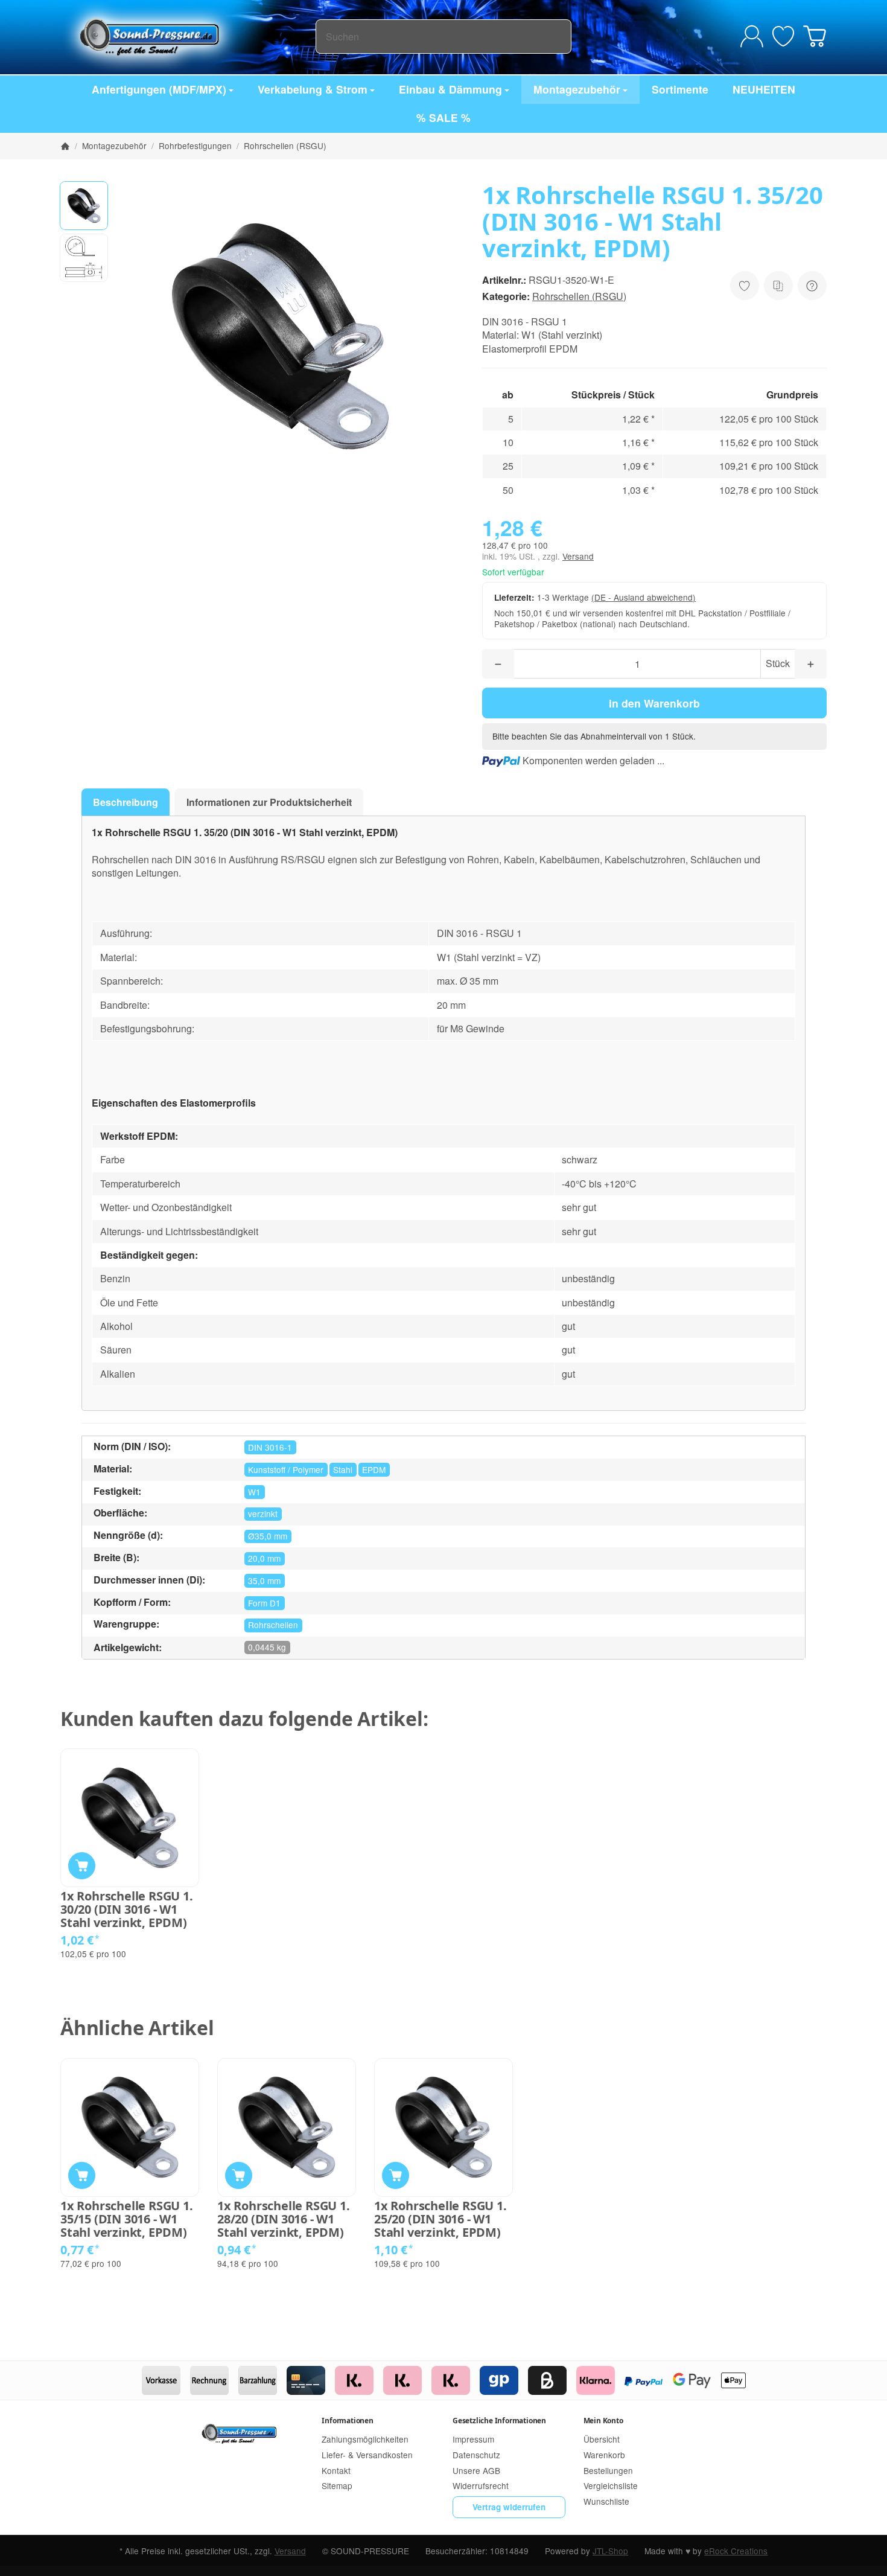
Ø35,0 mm (268, 1536)
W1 (254, 1492)
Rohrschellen (273, 1625)
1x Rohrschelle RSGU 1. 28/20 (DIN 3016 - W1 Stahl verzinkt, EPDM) (284, 2219)
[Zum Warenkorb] (815, 36)
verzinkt (263, 1513)
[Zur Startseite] (188, 36)
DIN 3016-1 (270, 1447)
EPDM (374, 1469)
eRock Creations (736, 2551)
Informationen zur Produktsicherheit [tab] (269, 802)
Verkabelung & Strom (313, 89)
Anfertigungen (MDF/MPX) (159, 89)
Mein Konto (603, 2421)
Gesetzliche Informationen (499, 2421)
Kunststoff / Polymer (286, 1469)
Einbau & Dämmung (450, 89)
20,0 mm (264, 1558)
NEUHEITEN (764, 89)
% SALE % (443, 117)
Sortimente (680, 89)
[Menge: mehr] (811, 664)
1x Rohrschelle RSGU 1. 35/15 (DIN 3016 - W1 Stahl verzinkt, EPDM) (127, 2219)
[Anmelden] (752, 36)
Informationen (347, 2421)
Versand (578, 556)
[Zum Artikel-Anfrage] (783, 36)
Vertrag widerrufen (509, 2507)
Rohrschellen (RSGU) (579, 296)
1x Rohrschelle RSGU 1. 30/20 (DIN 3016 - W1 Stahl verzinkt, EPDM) (127, 1910)
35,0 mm (264, 1580)
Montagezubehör (577, 89)
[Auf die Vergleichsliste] (778, 286)
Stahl (343, 1469)
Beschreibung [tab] (126, 802)
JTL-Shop (610, 2551)
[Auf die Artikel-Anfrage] (745, 286)
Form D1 (264, 1603)
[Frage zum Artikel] (812, 286)
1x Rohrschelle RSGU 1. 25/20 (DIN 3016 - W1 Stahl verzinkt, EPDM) (440, 2219)
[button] (84, 205)
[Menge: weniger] (498, 664)
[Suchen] (555, 37)
